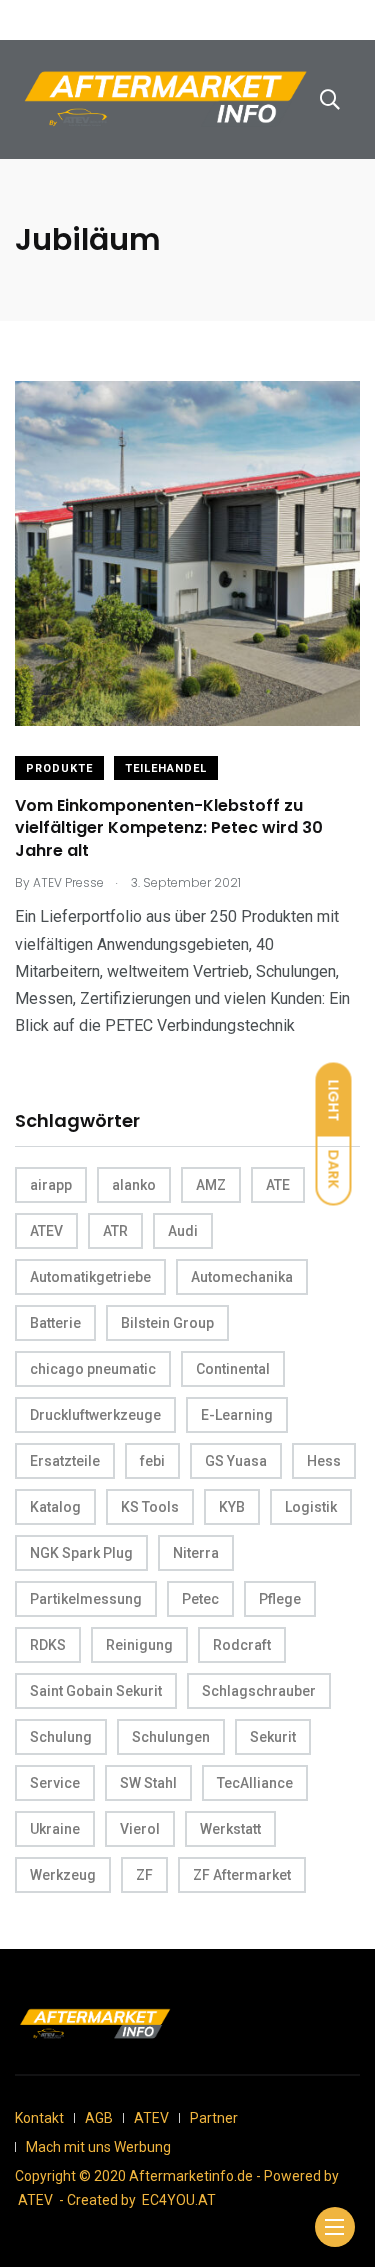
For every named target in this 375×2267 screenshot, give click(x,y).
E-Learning (237, 1415)
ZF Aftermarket (242, 1875)
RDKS (48, 1645)
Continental (233, 1369)
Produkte (59, 768)
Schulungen (171, 1737)
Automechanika (242, 1277)
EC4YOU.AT (179, 2200)
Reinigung (139, 1645)
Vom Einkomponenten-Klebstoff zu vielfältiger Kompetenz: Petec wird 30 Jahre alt (169, 828)
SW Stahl (148, 1783)
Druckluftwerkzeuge (95, 1415)
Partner (214, 2118)
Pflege (280, 1599)
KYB (232, 1507)
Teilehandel (166, 768)
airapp (51, 1185)
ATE (278, 1185)
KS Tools (150, 1507)
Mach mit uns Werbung (98, 2147)
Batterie (55, 1323)
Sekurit (273, 1737)
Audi (183, 1231)
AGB (99, 2118)
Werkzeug (63, 1875)
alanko (134, 1185)
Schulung (61, 1737)
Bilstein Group (167, 1323)
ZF (144, 1875)
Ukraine (55, 1829)
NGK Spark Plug (81, 1553)
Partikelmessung (86, 1599)
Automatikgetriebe (90, 1277)
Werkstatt (230, 1829)
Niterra (196, 1553)
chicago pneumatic (93, 1369)
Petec (200, 1599)
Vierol (140, 1829)
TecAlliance (255, 1783)
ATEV (46, 1231)
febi (152, 1461)
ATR (115, 1231)
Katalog (55, 1507)
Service (55, 1783)
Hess (324, 1461)
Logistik (311, 1507)
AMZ (211, 1185)
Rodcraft (242, 1645)
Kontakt (39, 2118)
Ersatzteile (65, 1461)
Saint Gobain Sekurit (96, 1691)
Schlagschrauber (259, 1691)
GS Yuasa (236, 1461)
